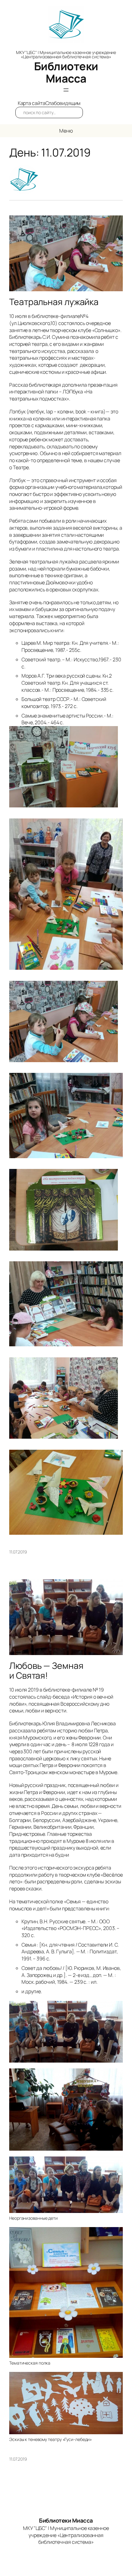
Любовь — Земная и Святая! (46, 1671)
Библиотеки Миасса (66, 72)
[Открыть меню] (66, 90)
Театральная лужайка (54, 302)
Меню (66, 131)
